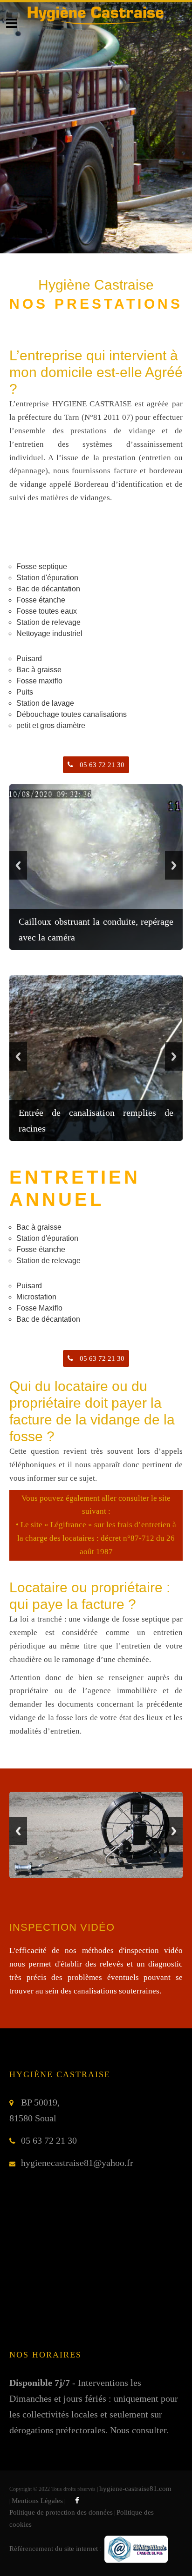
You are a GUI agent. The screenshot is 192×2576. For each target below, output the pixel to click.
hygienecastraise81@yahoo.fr (77, 2163)
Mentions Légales (37, 2501)
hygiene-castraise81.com (135, 2489)
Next (174, 865)
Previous (18, 865)
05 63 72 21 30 (101, 765)
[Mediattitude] (136, 2549)
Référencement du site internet (54, 2549)
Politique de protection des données (61, 2512)
